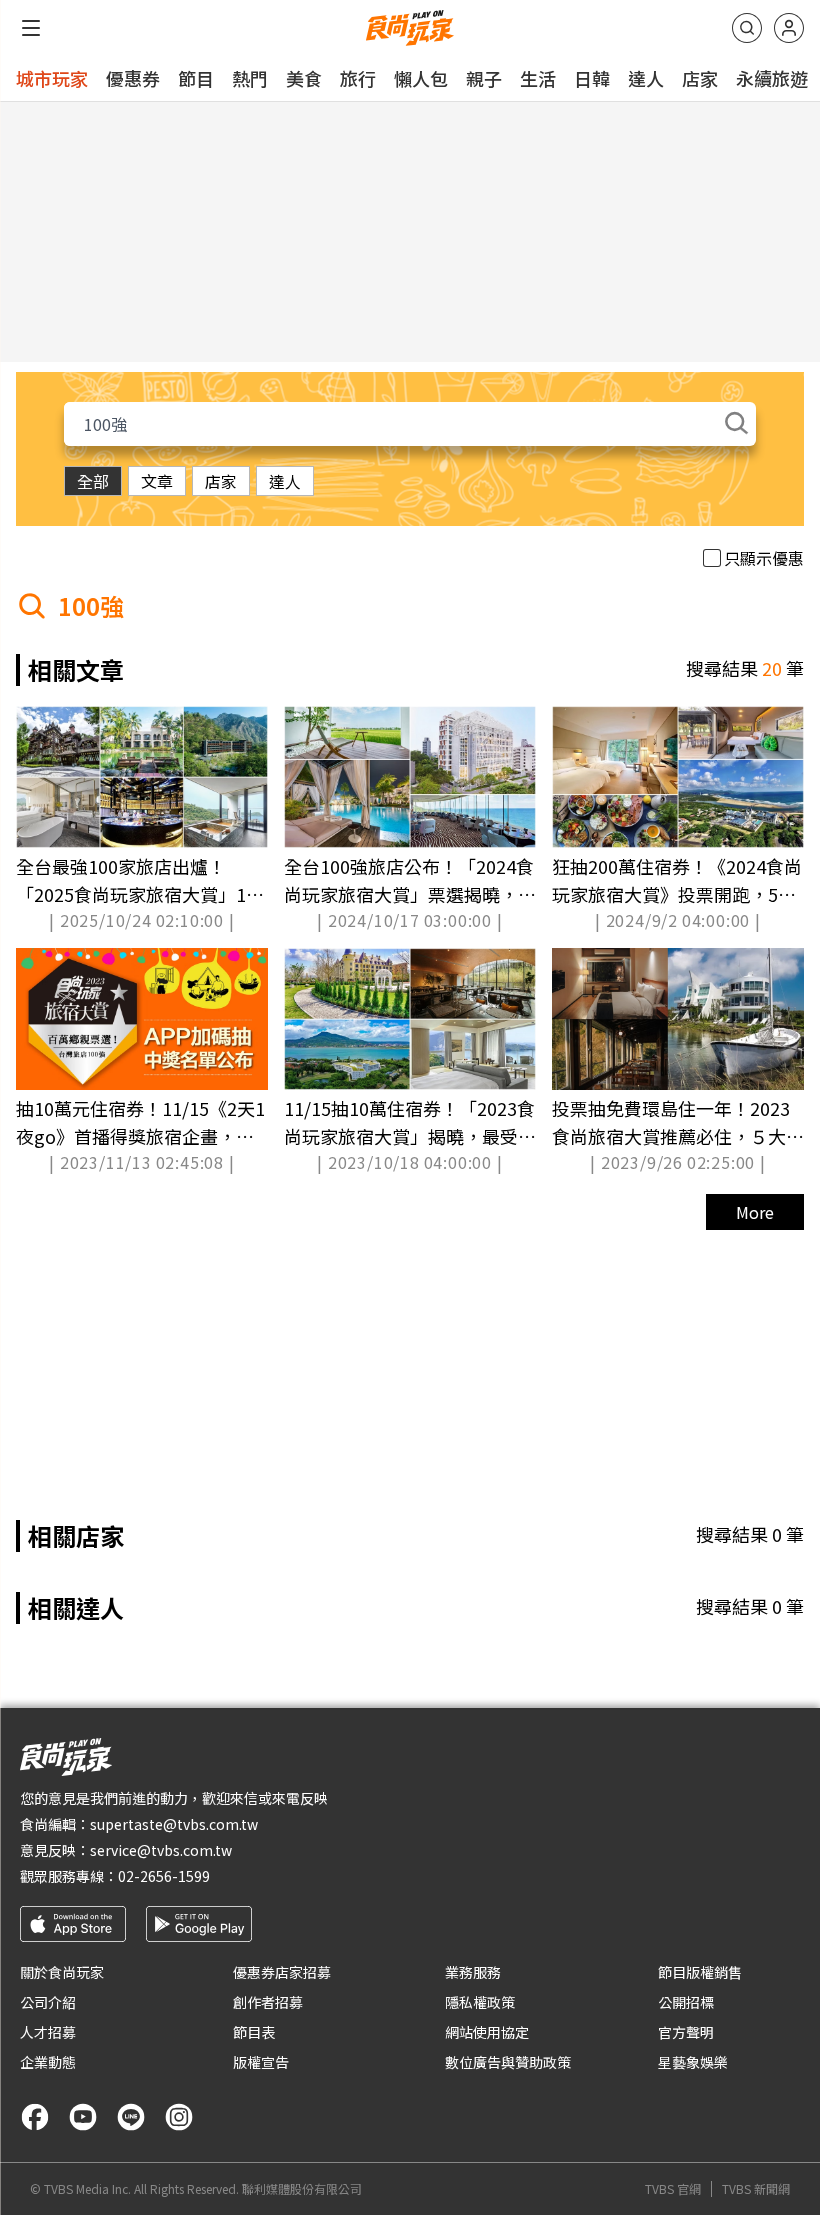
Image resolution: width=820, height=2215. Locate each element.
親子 (484, 78)
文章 (157, 481)
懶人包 (421, 78)
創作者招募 (268, 2002)
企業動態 (48, 2062)
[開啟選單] (31, 28)
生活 (538, 78)
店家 (700, 78)
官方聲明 (686, 2032)
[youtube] (83, 2117)
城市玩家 (52, 78)
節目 (196, 78)
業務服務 (473, 1972)
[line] (131, 2117)
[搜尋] (747, 28)
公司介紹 (48, 2002)
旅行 (358, 78)
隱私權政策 (480, 2002)
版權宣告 (261, 2062)
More (755, 1212)
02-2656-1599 (164, 1876)
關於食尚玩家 (62, 1972)
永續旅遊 (772, 78)
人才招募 (48, 2032)
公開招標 (686, 2002)
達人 (646, 78)
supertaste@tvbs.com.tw (174, 1824)
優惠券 (133, 78)
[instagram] (179, 2117)
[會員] (789, 28)
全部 (93, 481)
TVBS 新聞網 (756, 2189)
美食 (304, 78)
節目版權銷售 (700, 1972)
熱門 (250, 78)
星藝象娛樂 (693, 2062)
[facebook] (35, 2117)
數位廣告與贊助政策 (508, 2062)
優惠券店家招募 (282, 1972)
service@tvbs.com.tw (161, 1850)
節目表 (254, 2032)
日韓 (592, 78)
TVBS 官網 (673, 2189)
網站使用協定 (487, 2032)
